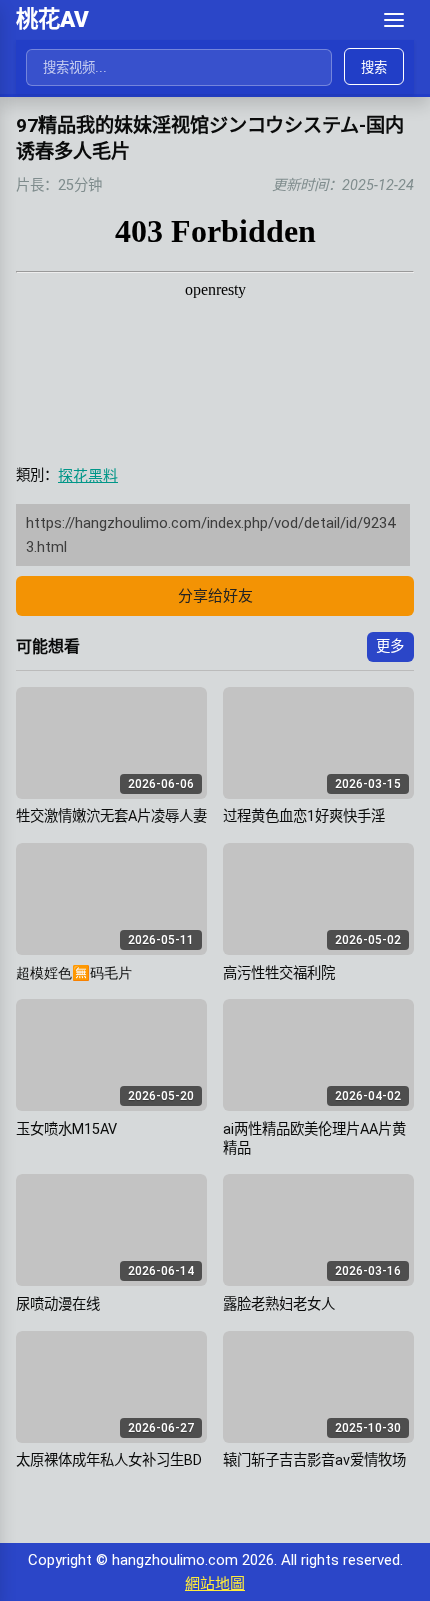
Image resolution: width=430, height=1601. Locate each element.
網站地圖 (215, 1584)
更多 (390, 646)
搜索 (374, 67)
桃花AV (52, 19)
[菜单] (394, 20)
